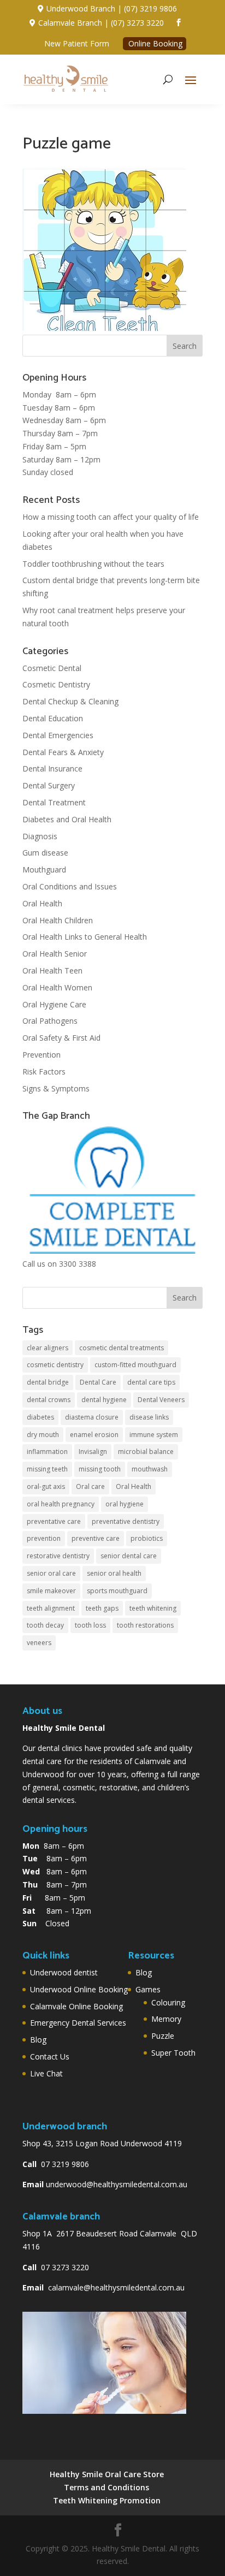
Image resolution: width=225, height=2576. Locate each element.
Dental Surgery (49, 785)
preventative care (54, 1521)
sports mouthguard (117, 1591)
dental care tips (151, 1382)
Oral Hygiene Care (54, 1004)
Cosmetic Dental (52, 668)
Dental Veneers (161, 1400)
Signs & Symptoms (56, 1088)
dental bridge (48, 1382)
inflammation (47, 1452)
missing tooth (100, 1469)
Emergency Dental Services (78, 2023)
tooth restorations (145, 1625)
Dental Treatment (54, 802)
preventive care (96, 1538)
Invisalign (93, 1452)
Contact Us (50, 2056)
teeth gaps (102, 1608)
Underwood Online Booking (79, 1989)
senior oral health (114, 1573)
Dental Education (53, 718)
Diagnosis (40, 836)
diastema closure (92, 1417)
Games (148, 1989)
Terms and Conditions (106, 2487)
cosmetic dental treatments (122, 1348)
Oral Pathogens (50, 1021)
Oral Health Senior (55, 954)
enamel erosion (94, 1435)
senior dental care (129, 1556)
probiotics (147, 1538)
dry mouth (43, 1435)
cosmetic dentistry (55, 1365)
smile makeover (51, 1591)
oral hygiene (125, 1504)
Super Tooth (173, 2053)
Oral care (90, 1486)
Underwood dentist (64, 1972)
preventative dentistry (126, 1521)
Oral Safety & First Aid (61, 1038)
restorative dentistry (58, 1556)
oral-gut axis (46, 1486)
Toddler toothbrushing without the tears (93, 564)
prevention (44, 1538)
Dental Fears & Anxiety (63, 752)
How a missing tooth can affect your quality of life (111, 517)
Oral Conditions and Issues (70, 886)
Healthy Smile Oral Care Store (107, 2474)
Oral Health (42, 903)
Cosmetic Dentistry (56, 684)
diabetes (40, 1417)
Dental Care (98, 1382)
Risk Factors (44, 1072)
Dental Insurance (52, 768)
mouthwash (150, 1469)
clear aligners (48, 1348)
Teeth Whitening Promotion (107, 2500)
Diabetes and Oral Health (67, 819)
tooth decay (45, 1625)
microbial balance (146, 1452)
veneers (39, 1643)
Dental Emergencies (58, 735)
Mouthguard (44, 869)
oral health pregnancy (61, 1504)
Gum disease (45, 853)
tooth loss (90, 1625)
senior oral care (51, 1573)
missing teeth (47, 1469)
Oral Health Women (57, 987)
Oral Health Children (58, 920)
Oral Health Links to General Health (85, 937)
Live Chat (46, 2073)
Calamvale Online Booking (76, 2006)
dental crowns (49, 1400)
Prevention (42, 1055)
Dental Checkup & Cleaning (70, 701)
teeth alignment (51, 1608)
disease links (149, 1417)
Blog (38, 2040)
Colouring (168, 2002)
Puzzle (163, 2036)
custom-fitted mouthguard (135, 1365)
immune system (154, 1435)
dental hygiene (104, 1400)
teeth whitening (153, 1608)
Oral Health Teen (52, 971)
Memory (166, 2019)
